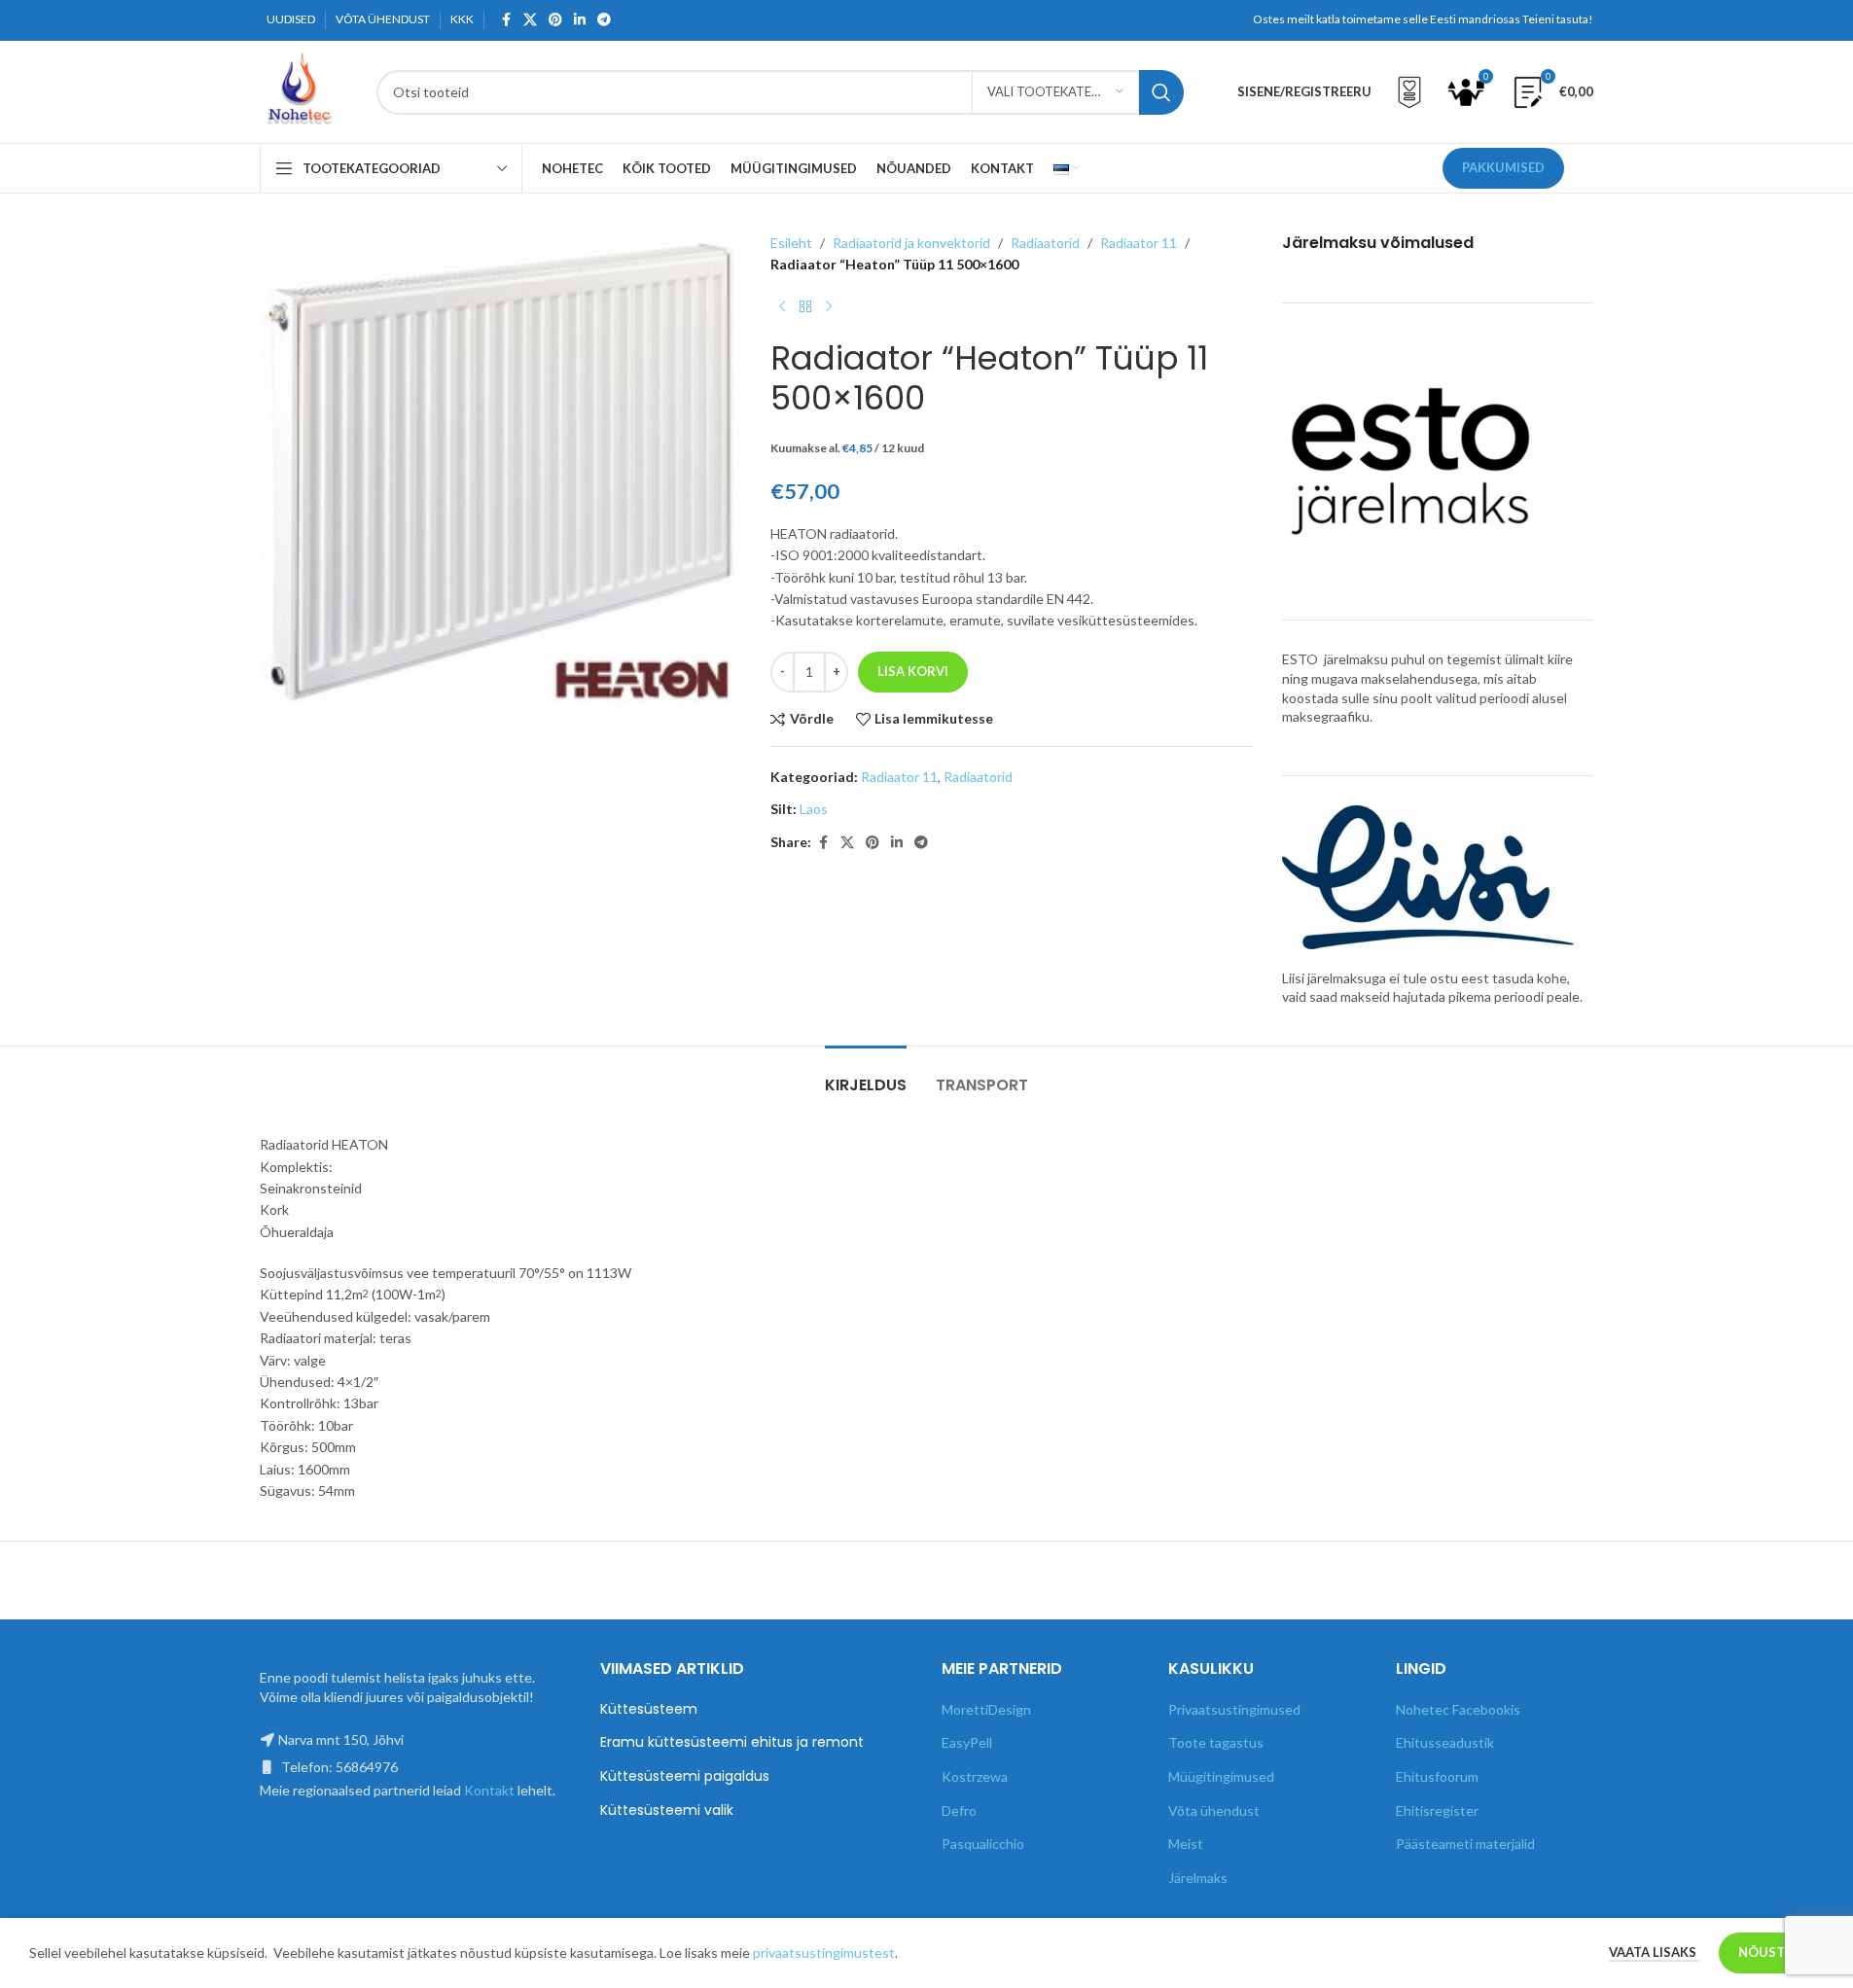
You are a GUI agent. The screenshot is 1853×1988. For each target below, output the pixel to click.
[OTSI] (1161, 92)
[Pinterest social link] (555, 20)
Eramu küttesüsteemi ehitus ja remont (732, 1742)
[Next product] (829, 307)
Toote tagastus (1216, 1742)
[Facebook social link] (506, 20)
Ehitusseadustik (1445, 1742)
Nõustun (1771, 1952)
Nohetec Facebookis (1458, 1709)
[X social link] (530, 20)
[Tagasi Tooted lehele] (805, 307)
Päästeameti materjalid (1465, 1844)
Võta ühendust (1214, 1810)
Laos (814, 809)
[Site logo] (299, 90)
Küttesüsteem (649, 1709)
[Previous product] (782, 307)
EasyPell (967, 1742)
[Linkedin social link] (580, 20)
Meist (1186, 1844)
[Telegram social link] (604, 20)
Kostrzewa (975, 1776)
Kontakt (489, 1790)
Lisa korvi (913, 671)
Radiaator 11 (1139, 243)
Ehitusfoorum (1437, 1776)
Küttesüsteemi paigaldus (685, 1776)
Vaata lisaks (1654, 1952)
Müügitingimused (1221, 1776)
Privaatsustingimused (1234, 1709)
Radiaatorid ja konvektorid (911, 243)
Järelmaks (1198, 1878)
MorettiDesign (986, 1709)
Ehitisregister (1437, 1810)
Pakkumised (1503, 167)
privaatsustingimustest (824, 1952)
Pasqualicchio (983, 1844)
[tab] (866, 1075)
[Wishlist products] (1409, 92)
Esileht (791, 243)
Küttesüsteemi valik (667, 1810)
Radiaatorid (1045, 243)
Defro (959, 1810)
